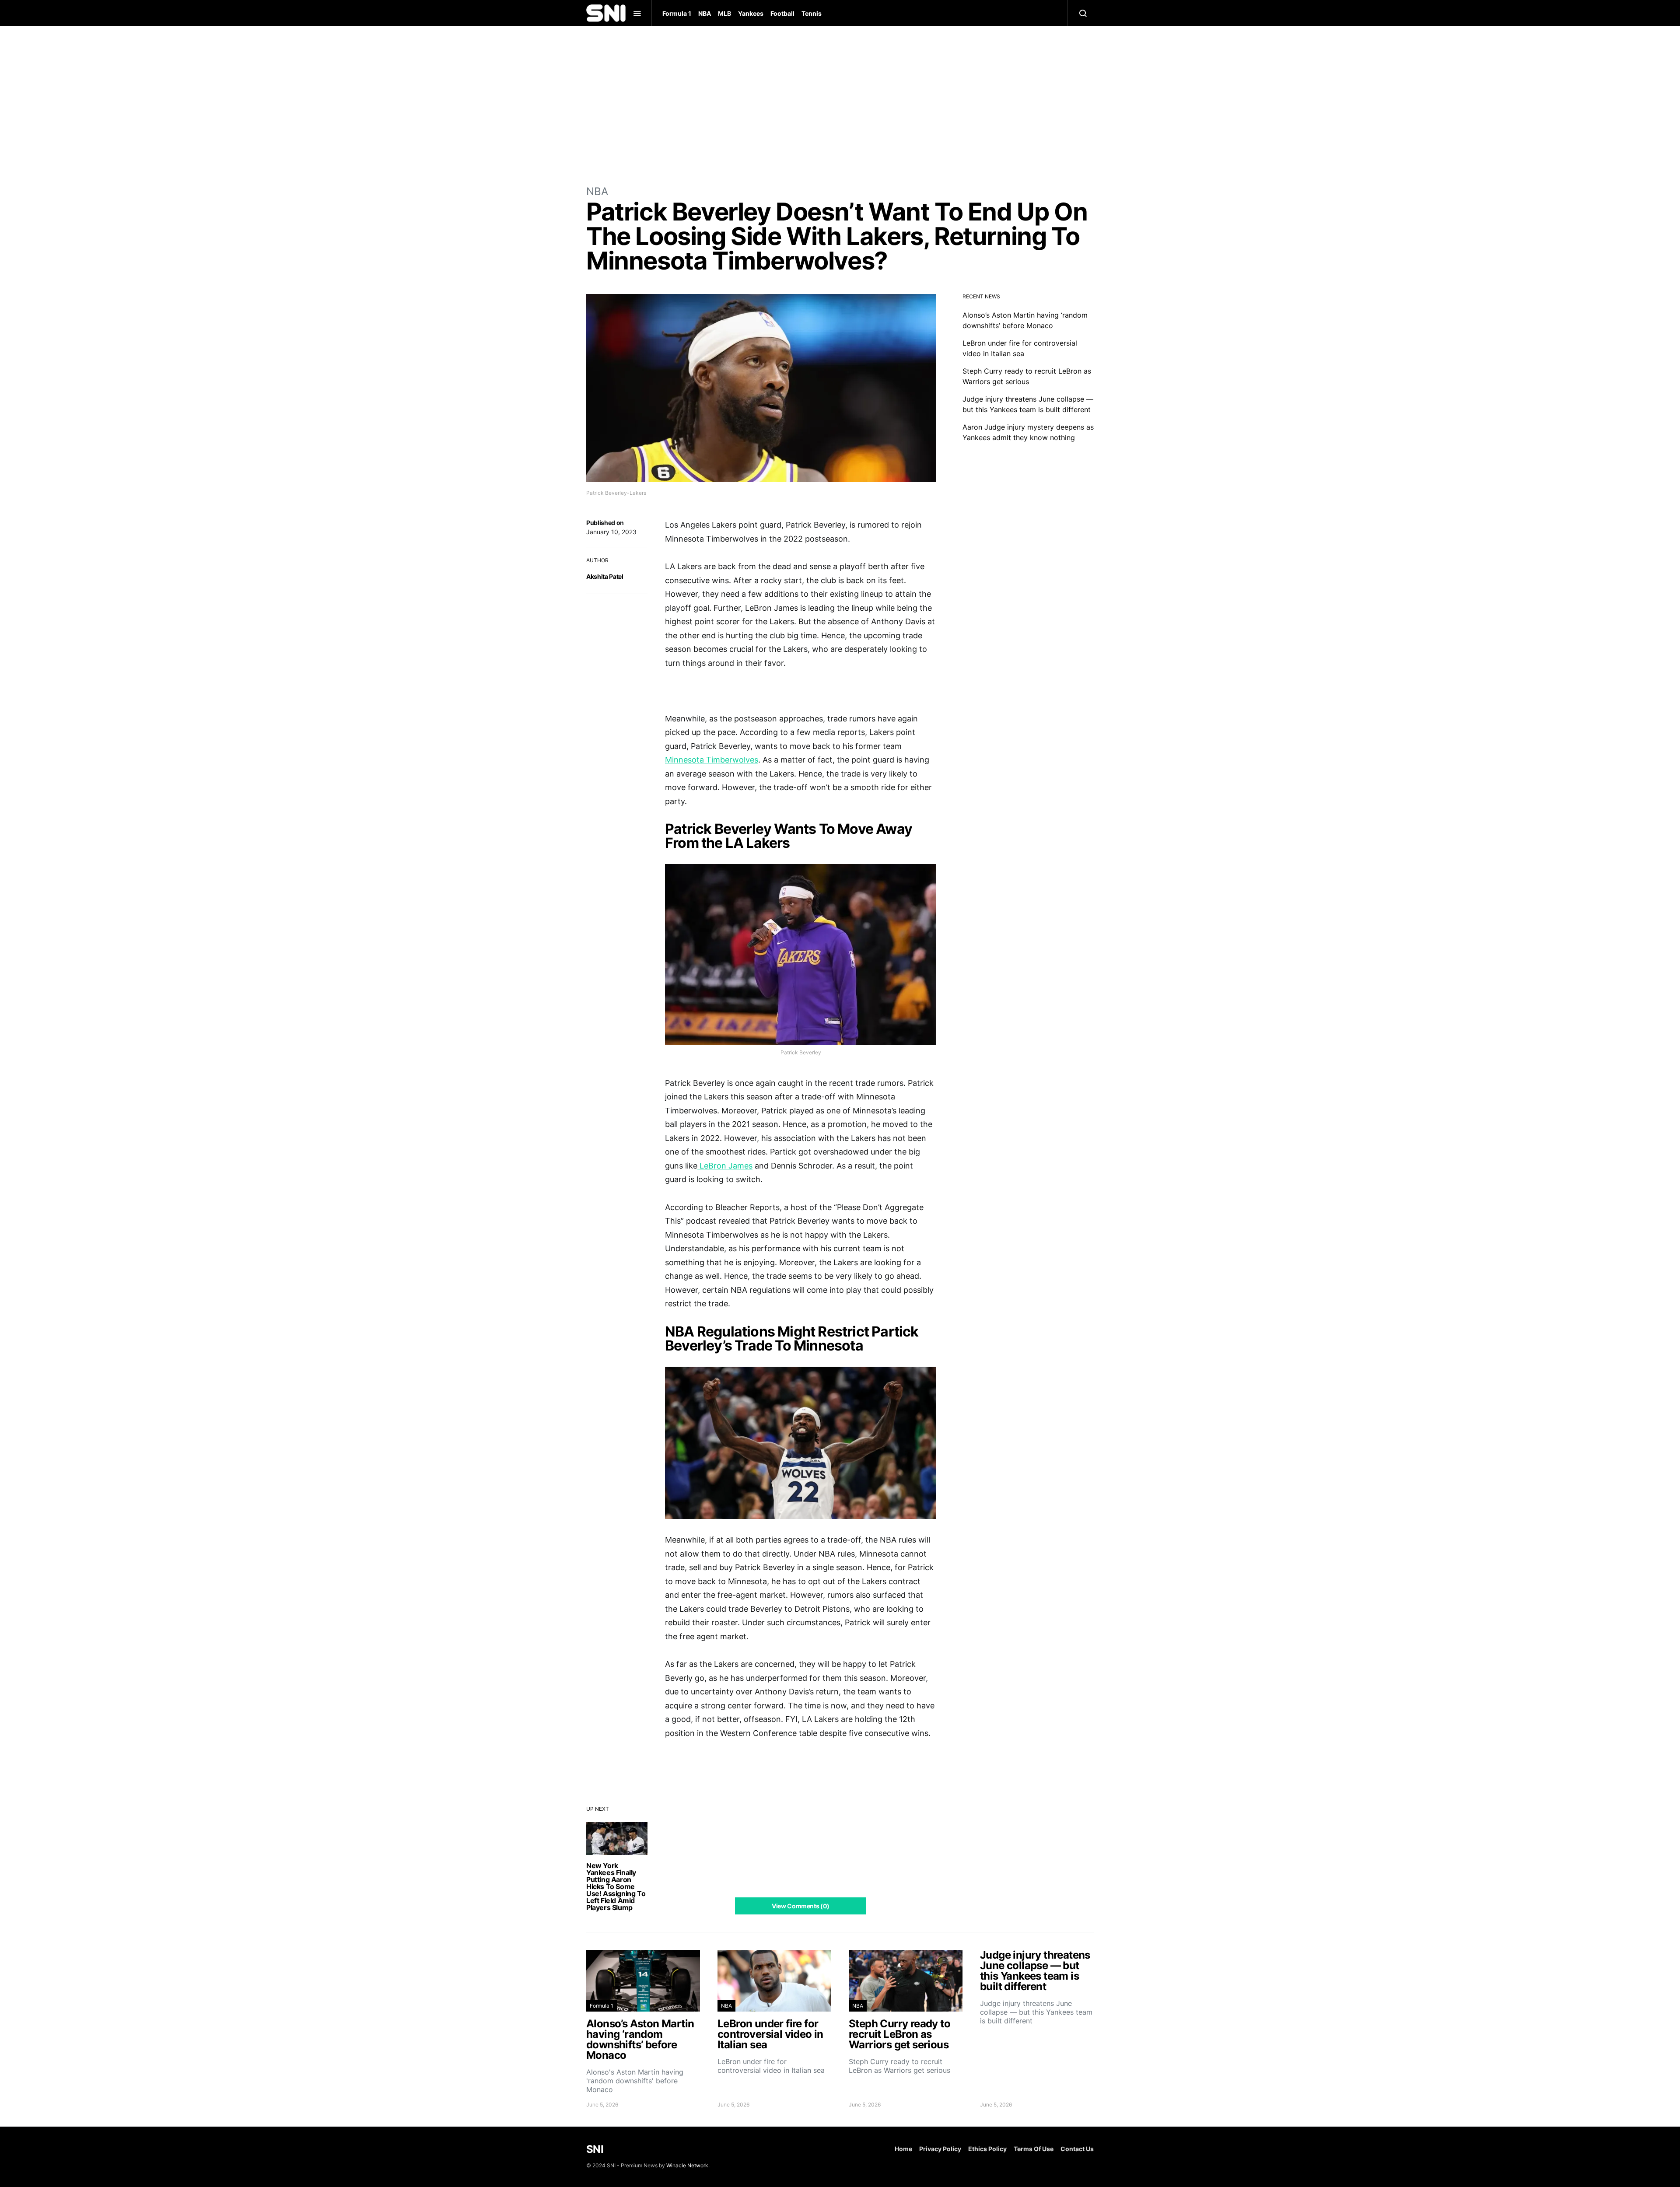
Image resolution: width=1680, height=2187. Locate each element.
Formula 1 (677, 13)
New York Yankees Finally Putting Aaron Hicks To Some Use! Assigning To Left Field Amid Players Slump (616, 1886)
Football (782, 13)
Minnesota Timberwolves (712, 760)
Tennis (812, 13)
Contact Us (1077, 2149)
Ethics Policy (987, 2149)
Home (903, 2149)
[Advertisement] (840, 105)
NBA (705, 13)
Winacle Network (687, 2165)
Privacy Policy (940, 2149)
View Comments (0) (801, 1906)
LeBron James (725, 1166)
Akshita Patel (605, 576)
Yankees (751, 13)
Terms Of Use (1034, 2149)
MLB (724, 13)
